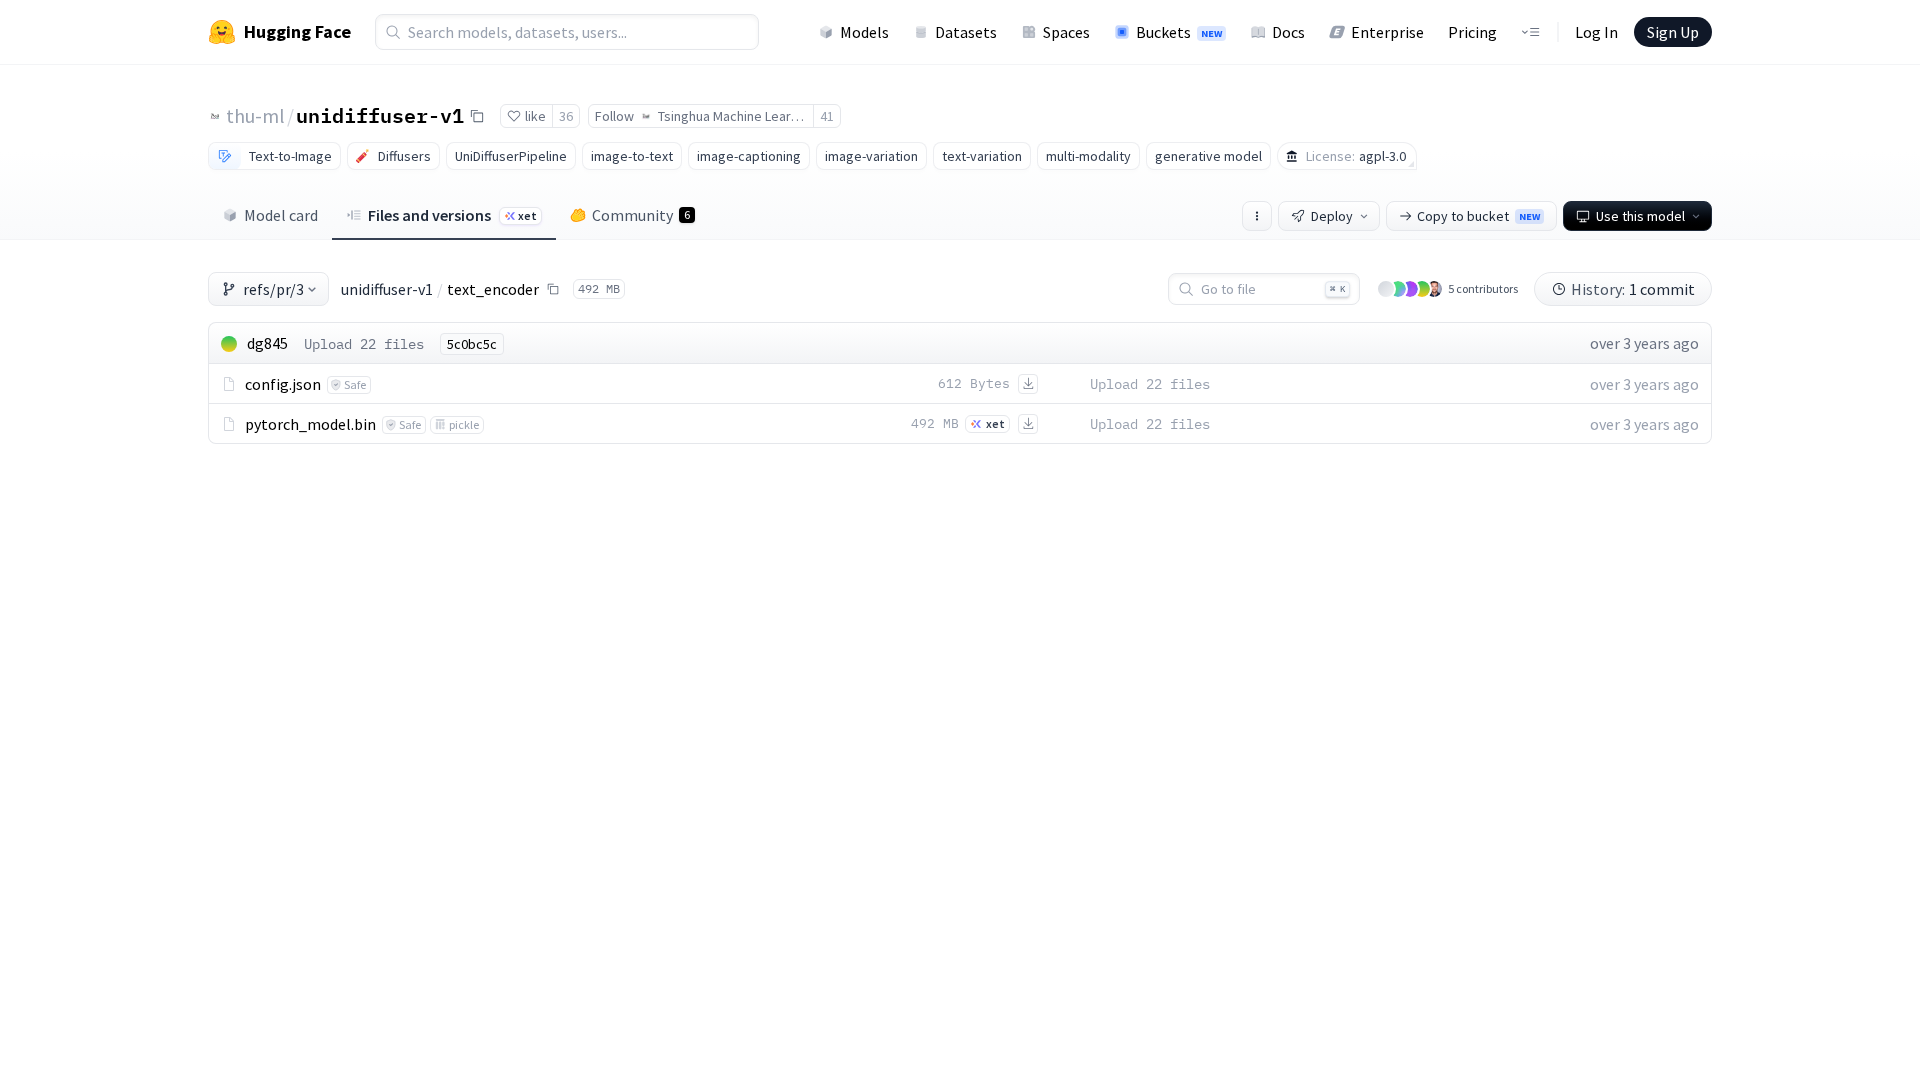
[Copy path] (553, 289)
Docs (1288, 32)
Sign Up (1673, 32)
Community (641, 215)
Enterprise (1387, 32)
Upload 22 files (364, 344)
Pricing (1472, 32)
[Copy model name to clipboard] (477, 116)
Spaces (1066, 32)
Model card (281, 215)
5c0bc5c (472, 344)
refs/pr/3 (273, 289)
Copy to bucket (1478, 216)
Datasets (966, 32)
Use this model (1640, 216)
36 (566, 116)
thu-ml (255, 115)
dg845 (267, 343)
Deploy (1332, 216)
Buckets (1179, 32)
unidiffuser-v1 (380, 115)
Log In (1596, 32)
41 (827, 116)
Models (864, 32)
